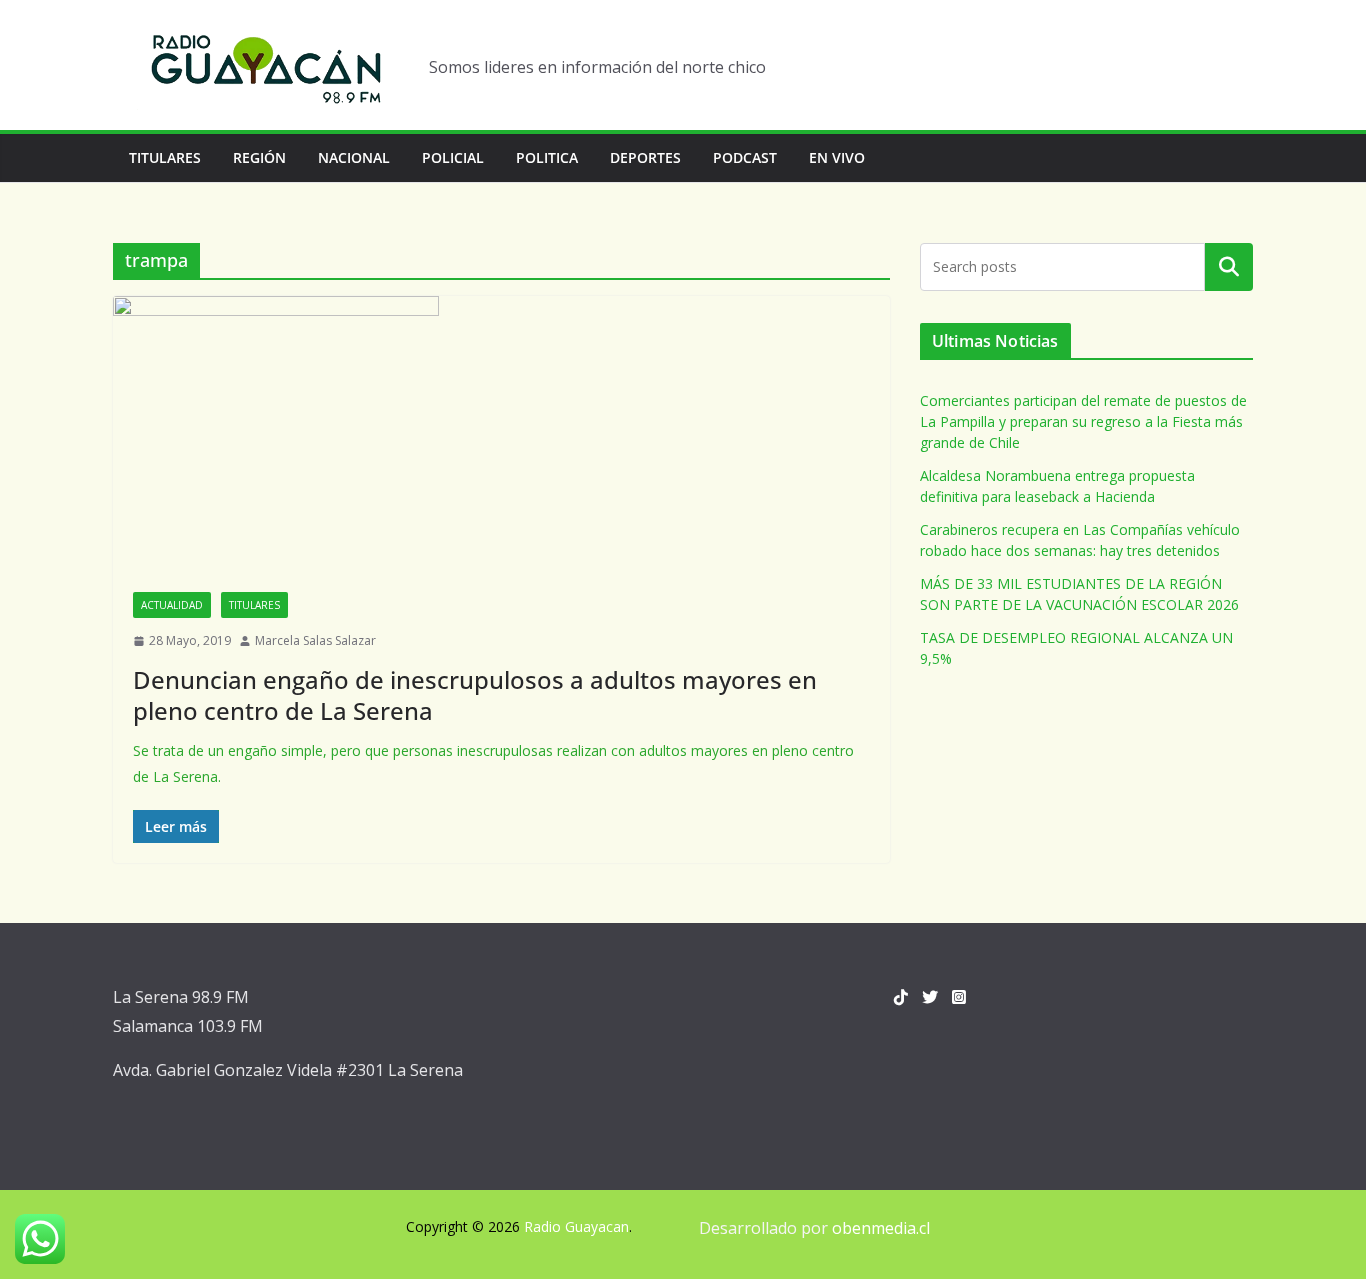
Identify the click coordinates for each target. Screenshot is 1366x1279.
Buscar (1229, 267)
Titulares (165, 157)
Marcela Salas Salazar (315, 640)
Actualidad (172, 605)
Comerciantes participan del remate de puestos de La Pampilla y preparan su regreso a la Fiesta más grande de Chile (1083, 421)
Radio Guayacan (576, 1226)
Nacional (354, 157)
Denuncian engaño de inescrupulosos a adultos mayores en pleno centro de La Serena (475, 695)
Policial (453, 157)
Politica (547, 157)
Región (259, 157)
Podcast (745, 157)
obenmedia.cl (881, 1228)
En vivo (837, 157)
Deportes (645, 157)
